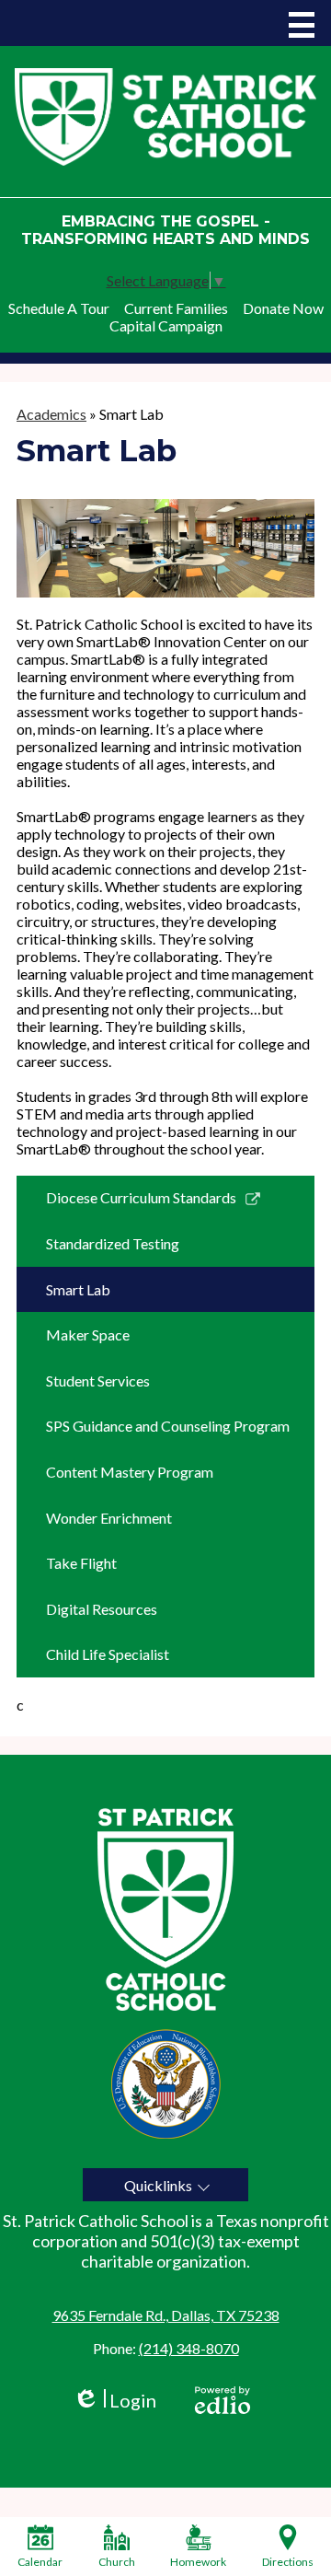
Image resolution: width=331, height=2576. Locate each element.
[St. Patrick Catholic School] (165, 116)
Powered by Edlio (223, 2400)
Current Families (176, 308)
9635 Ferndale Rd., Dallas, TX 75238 (166, 2315)
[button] (165, 2185)
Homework (198, 2562)
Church (117, 2562)
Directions (288, 2562)
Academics (51, 414)
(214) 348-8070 (189, 2348)
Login (114, 2401)
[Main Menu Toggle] (302, 25)
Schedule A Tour (59, 308)
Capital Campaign (166, 325)
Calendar (40, 2562)
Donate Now (283, 308)
